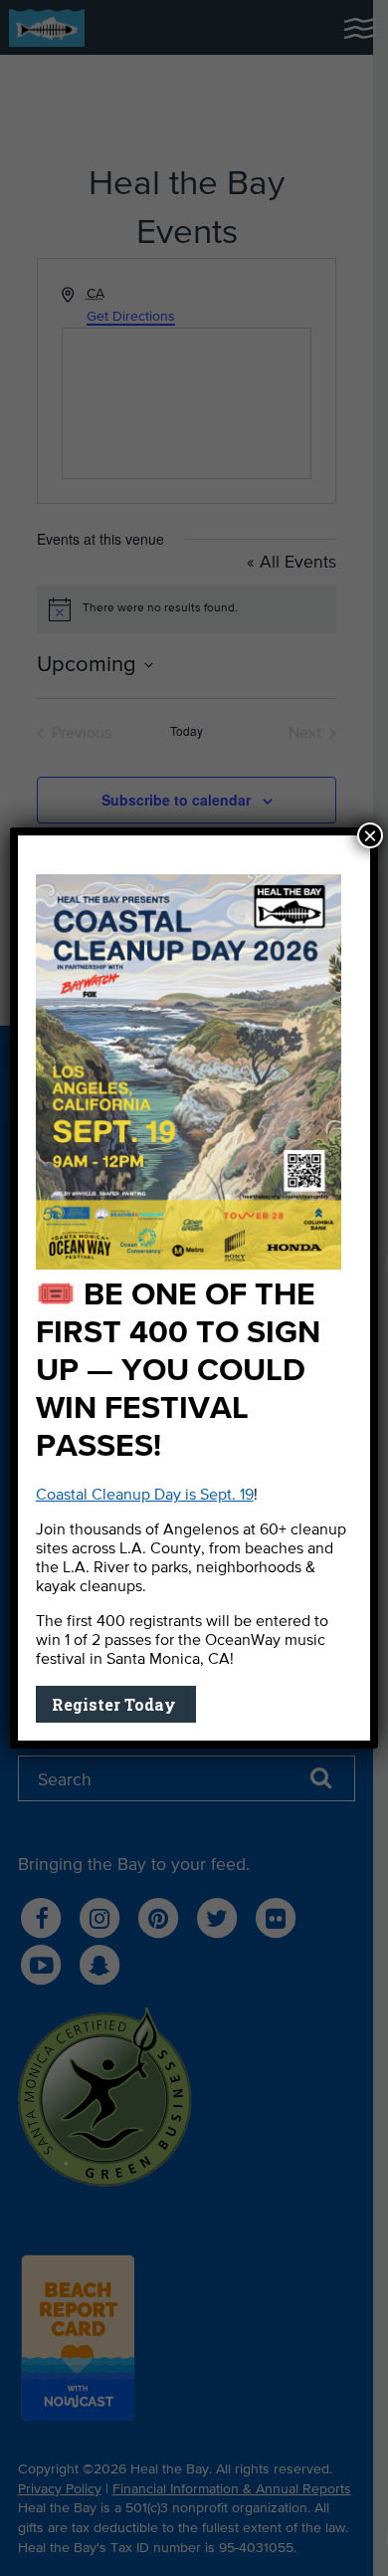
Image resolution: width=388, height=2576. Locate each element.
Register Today (116, 1704)
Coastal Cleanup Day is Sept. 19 (145, 1496)
